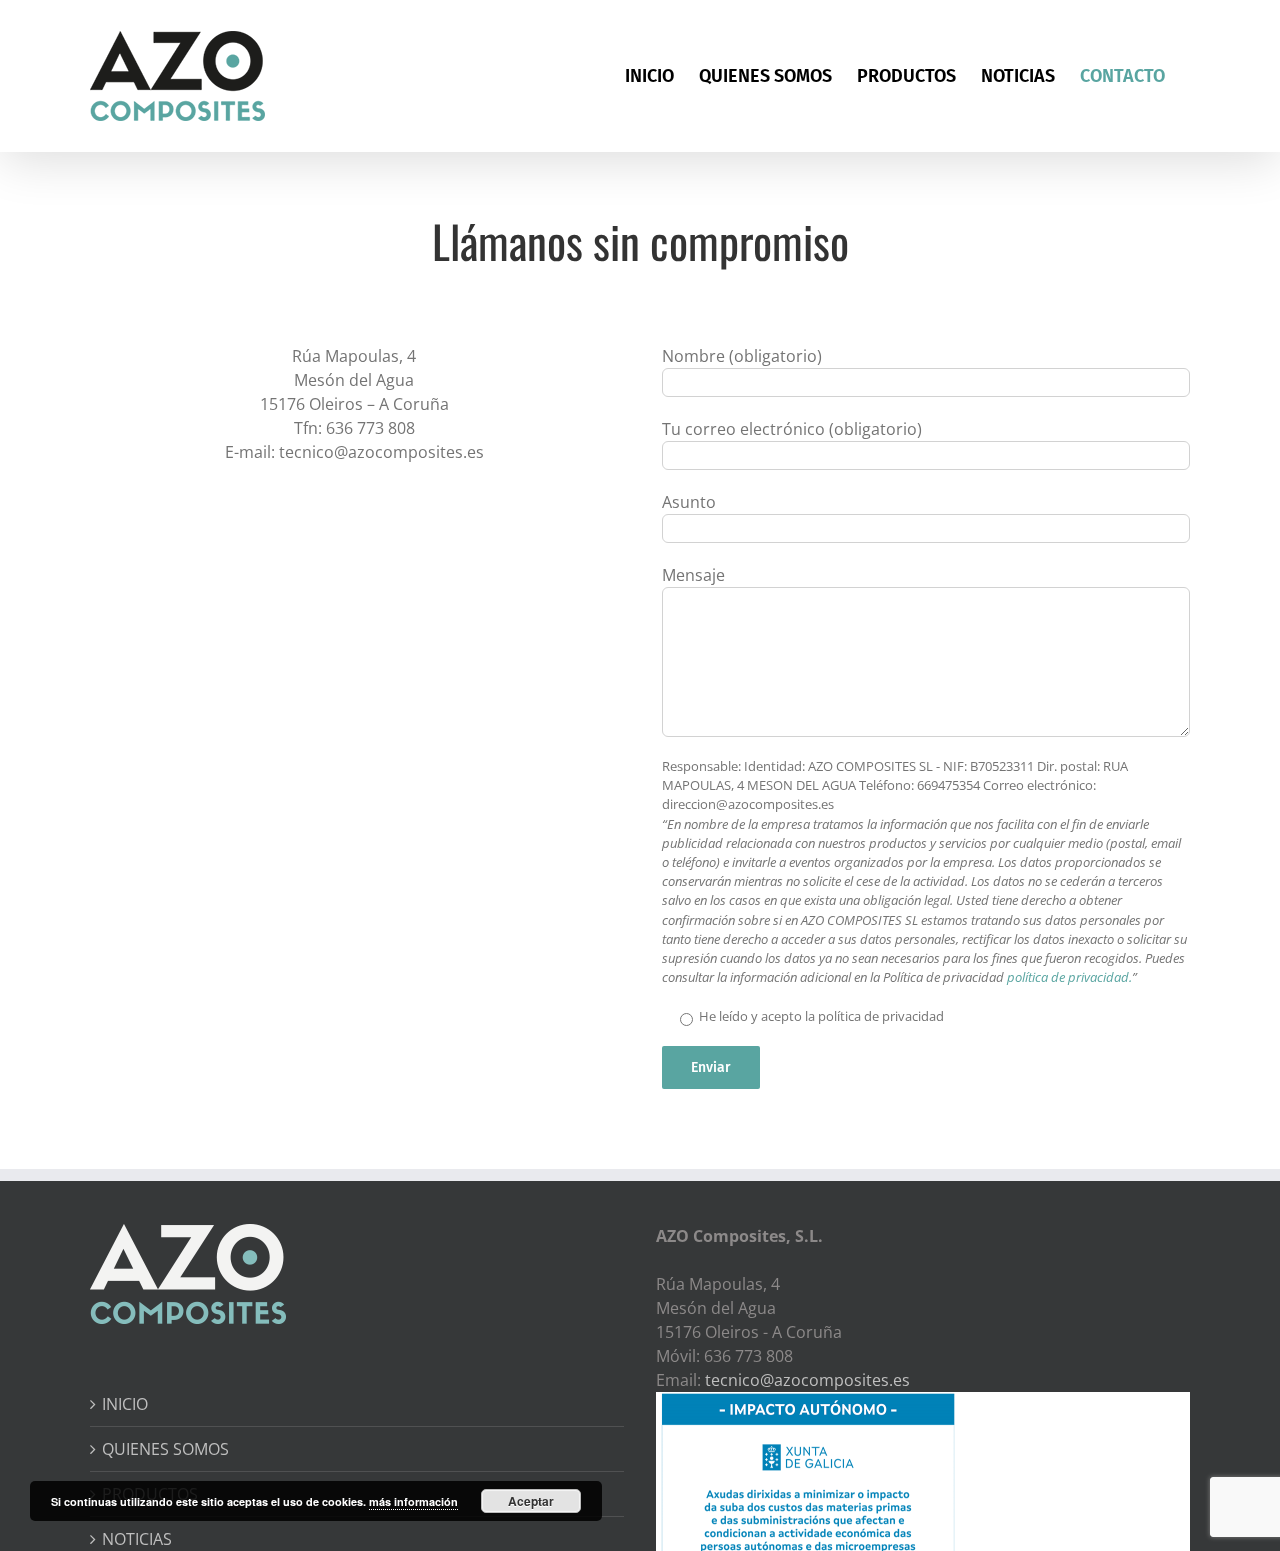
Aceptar (531, 1501)
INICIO (125, 1404)
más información (413, 1501)
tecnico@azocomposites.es (807, 1380)
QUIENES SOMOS (165, 1449)
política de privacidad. (1069, 977)
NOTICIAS (137, 1539)
